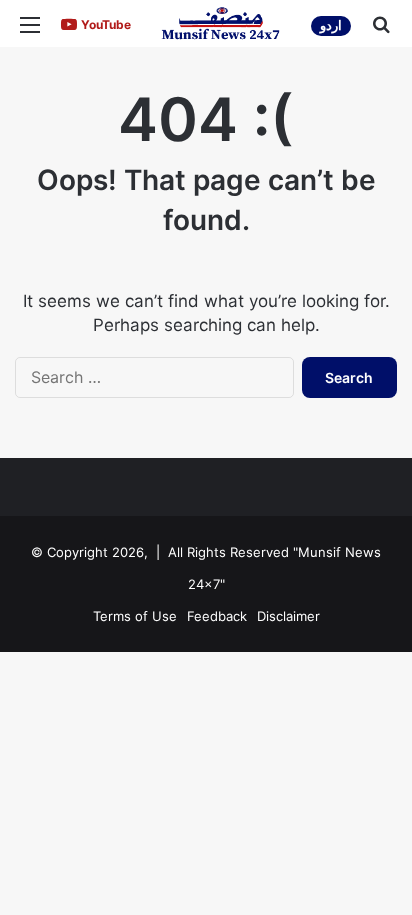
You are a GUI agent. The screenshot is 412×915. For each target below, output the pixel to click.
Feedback (217, 616)
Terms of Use (135, 616)
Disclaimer (288, 616)
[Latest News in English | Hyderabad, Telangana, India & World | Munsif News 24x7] (221, 23)
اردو (331, 25)
